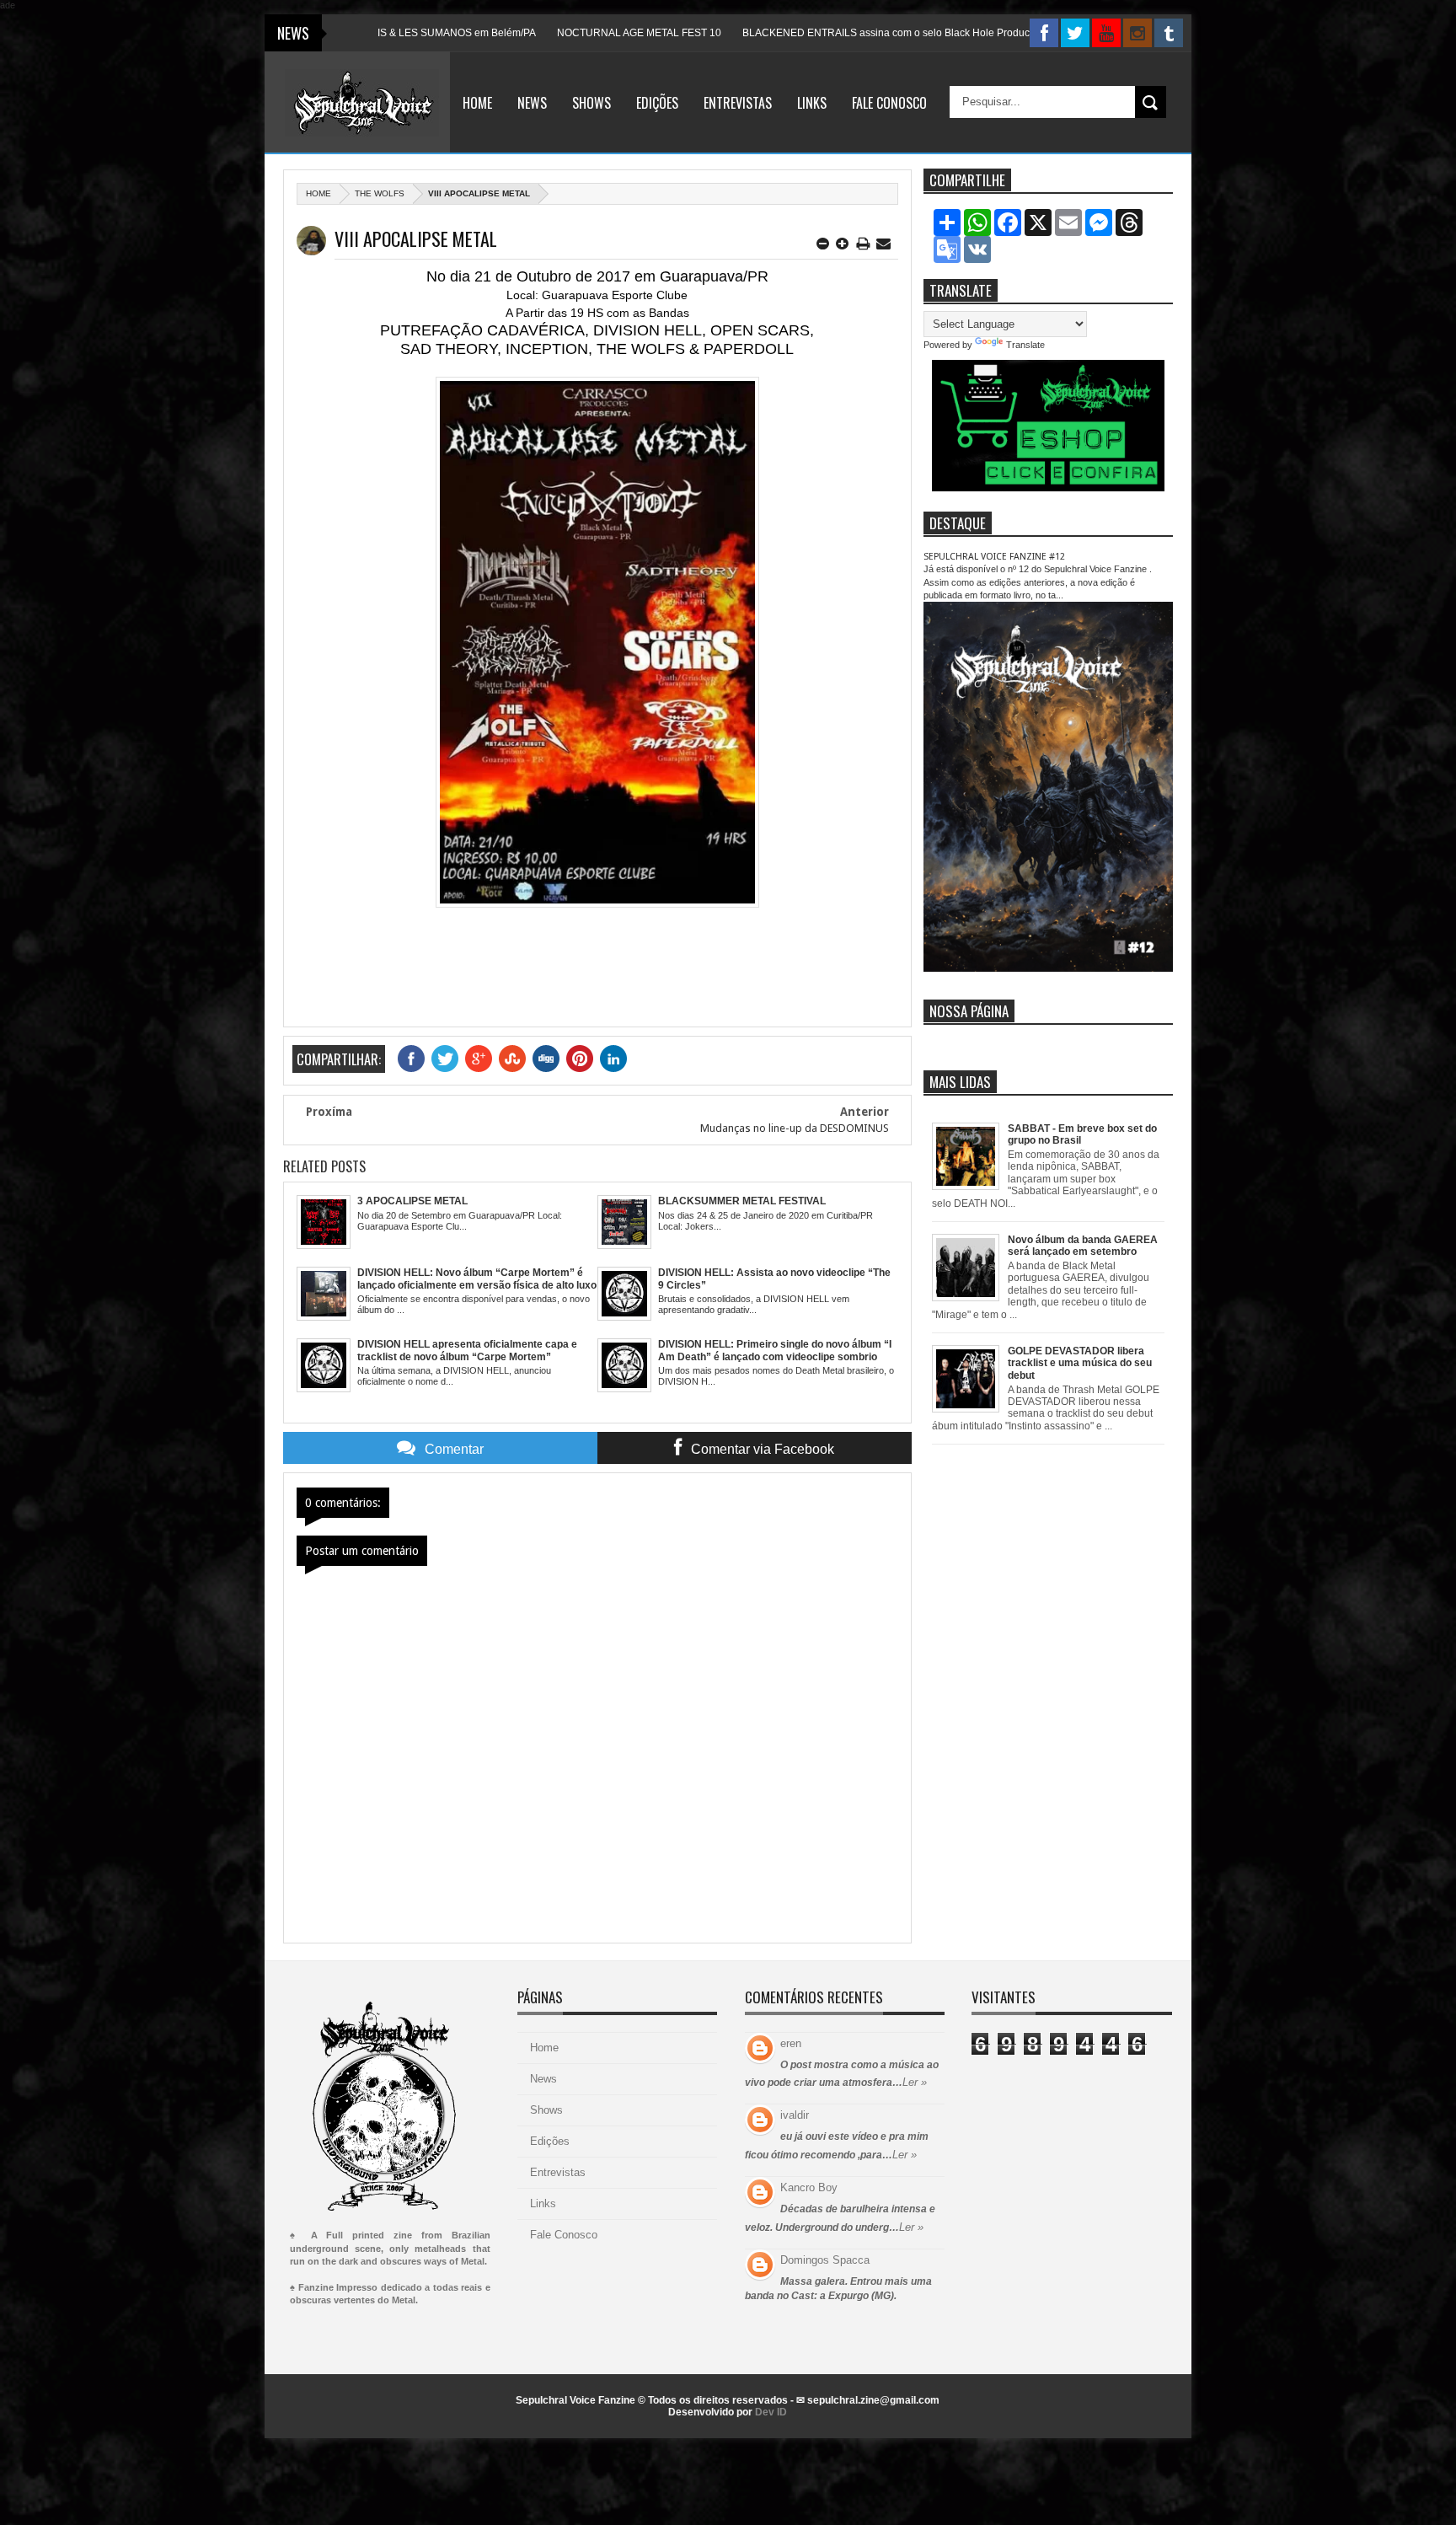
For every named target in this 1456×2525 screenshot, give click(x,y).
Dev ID (771, 2412)
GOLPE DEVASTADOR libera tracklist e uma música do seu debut (1080, 1363)
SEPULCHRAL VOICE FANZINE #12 (994, 557)
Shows (591, 103)
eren (791, 2043)
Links (812, 103)
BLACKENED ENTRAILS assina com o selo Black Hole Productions (807, 33)
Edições (657, 103)
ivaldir (795, 2115)
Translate (1025, 345)
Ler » (915, 2082)
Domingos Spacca (825, 2260)
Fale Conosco (889, 103)
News (532, 103)
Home (477, 103)
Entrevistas (738, 103)
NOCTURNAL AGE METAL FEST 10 (549, 33)
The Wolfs (380, 193)
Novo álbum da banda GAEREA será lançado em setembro (1083, 1246)
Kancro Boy (809, 2187)
